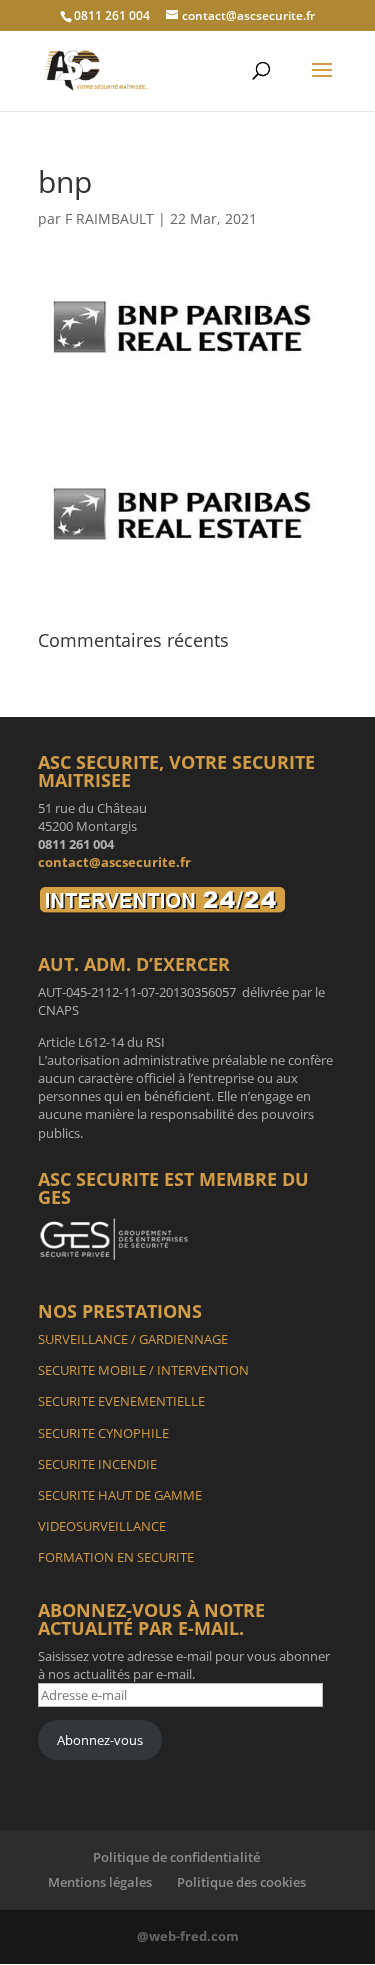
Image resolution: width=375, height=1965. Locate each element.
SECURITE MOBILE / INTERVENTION (143, 1370)
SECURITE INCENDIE (97, 1464)
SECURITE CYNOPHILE (103, 1433)
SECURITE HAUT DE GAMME (120, 1495)
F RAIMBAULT (109, 218)
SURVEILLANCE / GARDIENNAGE (133, 1339)
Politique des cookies (241, 1882)
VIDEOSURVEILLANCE (102, 1526)
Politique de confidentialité (176, 1857)
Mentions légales (100, 1882)
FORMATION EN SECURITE (116, 1557)
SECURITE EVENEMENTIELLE (121, 1401)
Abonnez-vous (100, 1740)
